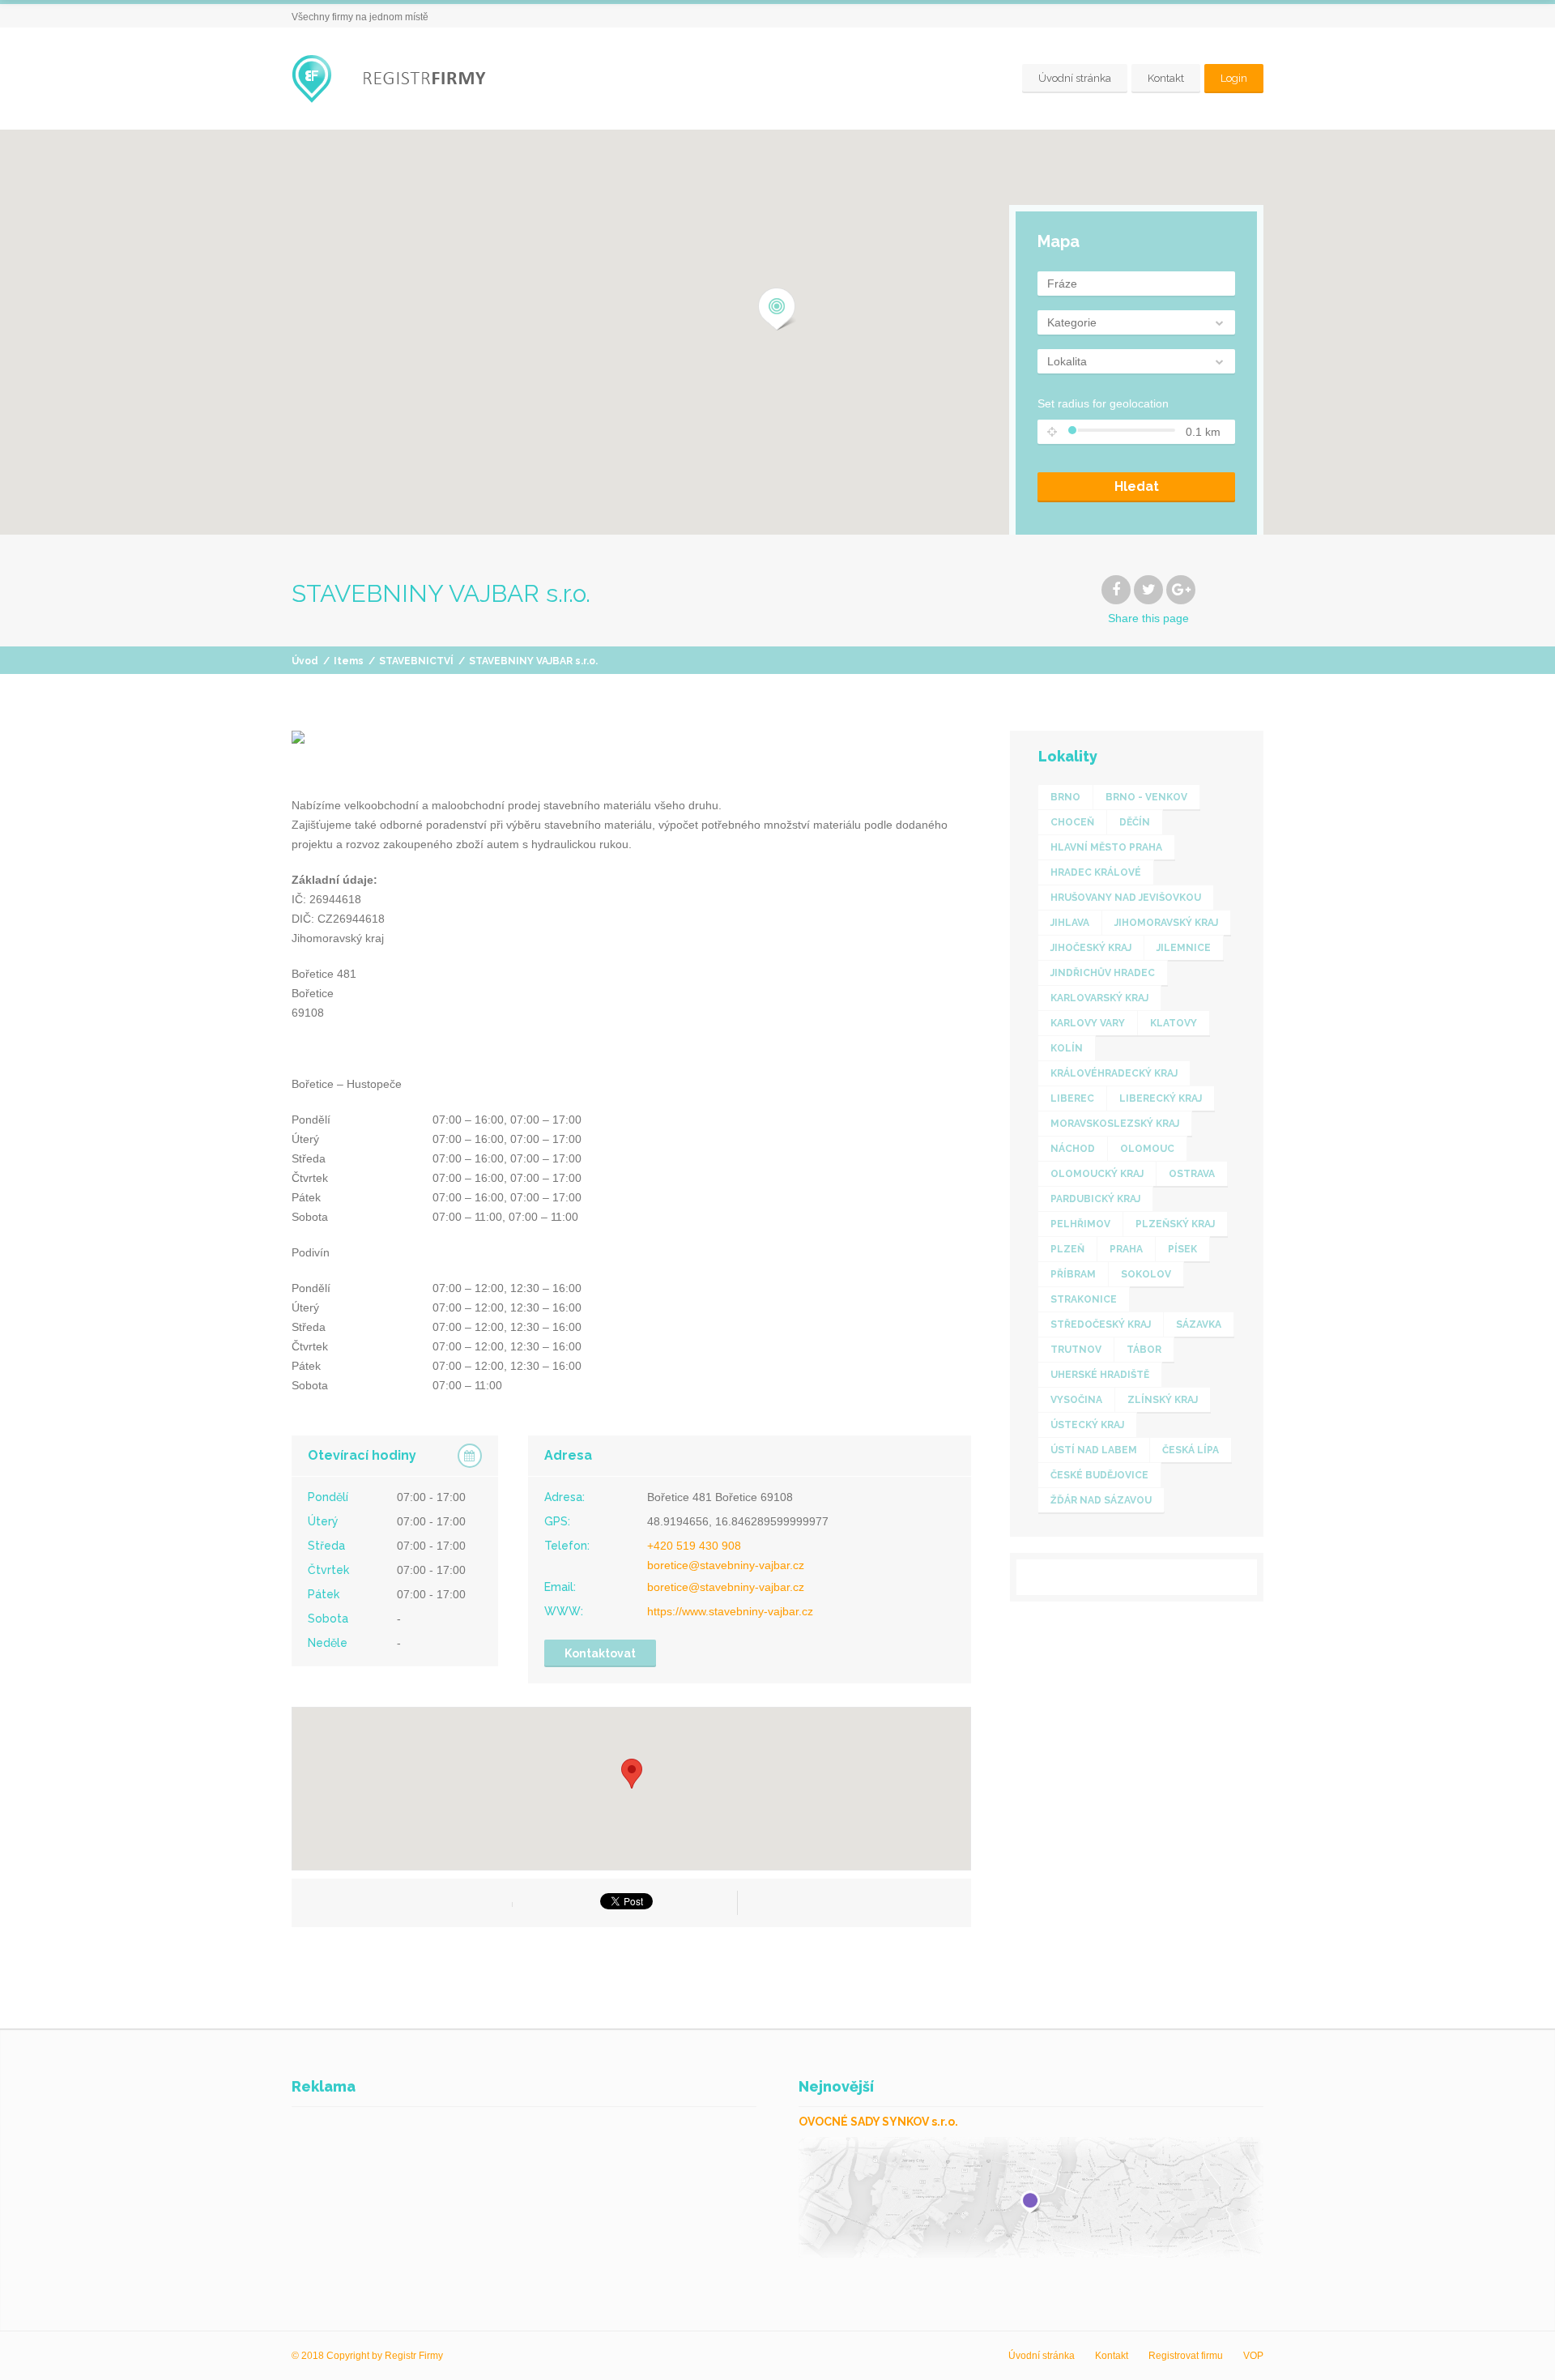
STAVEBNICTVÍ (416, 661)
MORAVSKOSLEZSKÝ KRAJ (1115, 1124)
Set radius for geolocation (1103, 403)
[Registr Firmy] (401, 79)
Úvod (305, 661)
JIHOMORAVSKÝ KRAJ (1166, 923)
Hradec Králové (1096, 872)
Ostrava (1192, 1174)
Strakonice (1084, 1299)
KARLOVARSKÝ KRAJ (1099, 998)
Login (1234, 78)
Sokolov (1146, 1274)
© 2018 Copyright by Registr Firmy (367, 2356)
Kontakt (1166, 78)
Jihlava (1070, 923)
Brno (1065, 797)
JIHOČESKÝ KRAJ (1091, 948)
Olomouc (1147, 1149)
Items (349, 661)
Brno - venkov (1146, 797)
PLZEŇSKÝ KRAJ (1175, 1224)
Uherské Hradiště (1100, 1375)
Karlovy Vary (1088, 1023)
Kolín (1067, 1048)
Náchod (1073, 1149)
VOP (1253, 2356)
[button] (777, 309)
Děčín (1135, 822)
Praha (1126, 1249)
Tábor (1144, 1350)
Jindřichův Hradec (1103, 973)
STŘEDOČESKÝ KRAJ (1101, 1324)
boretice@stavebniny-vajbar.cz (726, 1565)
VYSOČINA (1076, 1400)
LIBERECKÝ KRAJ (1161, 1098)
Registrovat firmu (1186, 2356)
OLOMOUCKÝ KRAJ (1097, 1174)
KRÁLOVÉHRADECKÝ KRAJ (1114, 1073)
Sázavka (1199, 1324)
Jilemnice (1184, 948)
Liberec (1072, 1098)
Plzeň (1067, 1249)
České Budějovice (1099, 1475)
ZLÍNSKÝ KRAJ (1163, 1400)
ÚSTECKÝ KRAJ (1087, 1425)
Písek (1182, 1249)
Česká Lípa (1191, 1450)
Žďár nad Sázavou (1101, 1500)
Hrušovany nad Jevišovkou (1126, 898)
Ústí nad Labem (1094, 1450)
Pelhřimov (1080, 1224)
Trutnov (1076, 1350)
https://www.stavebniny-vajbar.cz (730, 1611)
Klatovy (1174, 1023)
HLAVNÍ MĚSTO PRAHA (1106, 847)
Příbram (1073, 1274)
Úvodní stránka (1075, 78)
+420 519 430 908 (694, 1546)
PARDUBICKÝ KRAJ (1095, 1199)
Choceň (1072, 822)
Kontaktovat (600, 1653)
